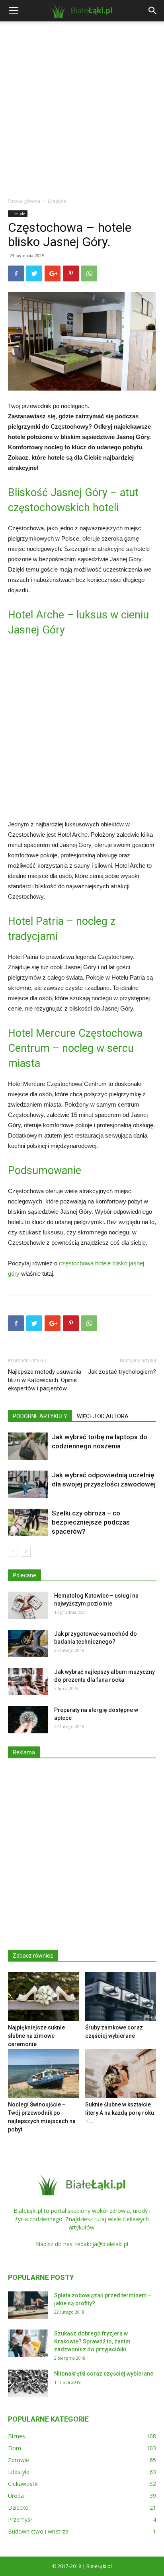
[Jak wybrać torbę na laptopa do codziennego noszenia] (28, 1446)
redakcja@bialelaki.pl (102, 2244)
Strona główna (24, 201)
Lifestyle (57, 201)
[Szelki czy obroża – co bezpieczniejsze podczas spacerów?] (28, 1522)
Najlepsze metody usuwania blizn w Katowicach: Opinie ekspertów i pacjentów (45, 1380)
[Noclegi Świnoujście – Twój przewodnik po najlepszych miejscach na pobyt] (44, 2073)
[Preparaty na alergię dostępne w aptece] (28, 1720)
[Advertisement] (82, 107)
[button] (153, 11)
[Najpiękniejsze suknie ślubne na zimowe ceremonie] (44, 1996)
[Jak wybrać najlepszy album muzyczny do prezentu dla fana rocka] (28, 1682)
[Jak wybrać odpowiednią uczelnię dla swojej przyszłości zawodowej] (28, 1484)
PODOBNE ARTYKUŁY (40, 1416)
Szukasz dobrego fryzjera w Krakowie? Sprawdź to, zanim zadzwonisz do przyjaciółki (92, 2341)
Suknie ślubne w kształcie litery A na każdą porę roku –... (120, 2113)
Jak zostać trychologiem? (122, 1372)
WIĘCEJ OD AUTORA (103, 1416)
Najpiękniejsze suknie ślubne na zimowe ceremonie (36, 2036)
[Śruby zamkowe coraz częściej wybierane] (121, 1996)
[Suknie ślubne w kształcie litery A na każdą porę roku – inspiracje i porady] (121, 2073)
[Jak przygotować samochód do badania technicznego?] (28, 1643)
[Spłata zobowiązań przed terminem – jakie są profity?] (28, 2305)
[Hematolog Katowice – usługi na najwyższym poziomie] (28, 1605)
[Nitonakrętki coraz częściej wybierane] (28, 2383)
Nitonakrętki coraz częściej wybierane (104, 2374)
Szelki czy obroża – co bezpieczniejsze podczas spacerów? (91, 1522)
